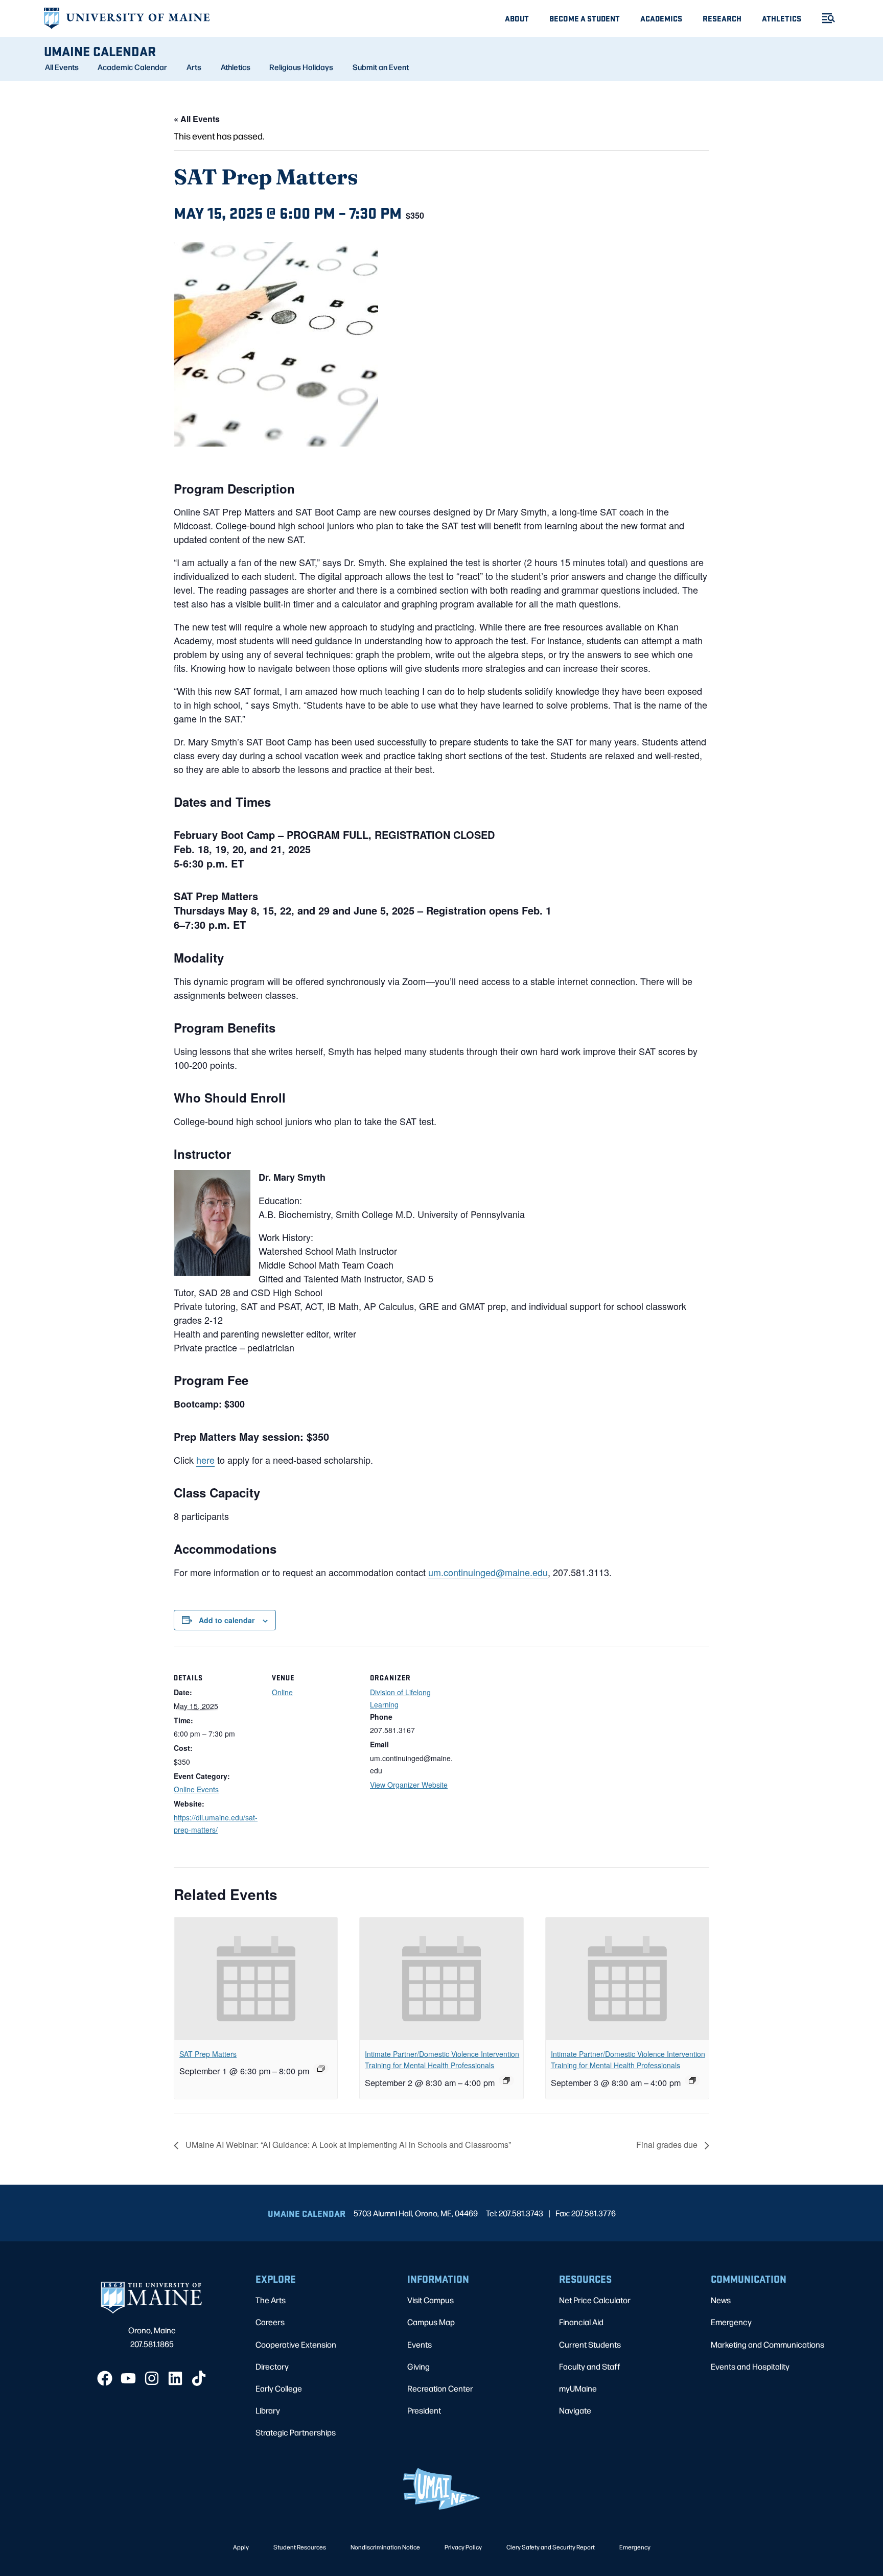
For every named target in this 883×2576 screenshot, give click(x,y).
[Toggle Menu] (824, 18)
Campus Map (431, 2322)
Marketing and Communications (768, 2344)
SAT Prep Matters (208, 2054)
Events (420, 2344)
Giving (419, 2366)
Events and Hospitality (750, 2366)
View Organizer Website (409, 1785)
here (205, 1460)
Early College (279, 2388)
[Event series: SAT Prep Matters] (321, 2069)
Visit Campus (431, 2300)
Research (722, 18)
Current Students (590, 2344)
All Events (62, 67)
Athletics (782, 18)
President (424, 2410)
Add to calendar (227, 1620)
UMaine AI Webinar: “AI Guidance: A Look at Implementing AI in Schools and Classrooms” (347, 2145)
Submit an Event (381, 67)
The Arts (271, 2300)
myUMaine (578, 2388)
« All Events (197, 119)
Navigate (575, 2410)
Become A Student (585, 18)
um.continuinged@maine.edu (488, 1572)
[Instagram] (152, 2378)
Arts (194, 67)
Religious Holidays (301, 67)
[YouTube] (128, 2378)
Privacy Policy (463, 2547)
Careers (270, 2322)
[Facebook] (105, 2378)
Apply (241, 2547)
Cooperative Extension (296, 2344)
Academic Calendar (132, 67)
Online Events (196, 1789)
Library (268, 2410)
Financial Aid (581, 2322)
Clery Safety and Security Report (551, 2547)
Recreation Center (440, 2388)
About (517, 18)
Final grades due (668, 2145)
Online (282, 1692)
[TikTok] (199, 2378)
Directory (272, 2366)
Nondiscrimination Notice (385, 2547)
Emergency (731, 2322)
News (721, 2300)
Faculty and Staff (590, 2366)
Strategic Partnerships (296, 2432)
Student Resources (300, 2547)
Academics (661, 18)
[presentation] (256, 1979)
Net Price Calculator (595, 2300)
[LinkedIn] (175, 2378)
